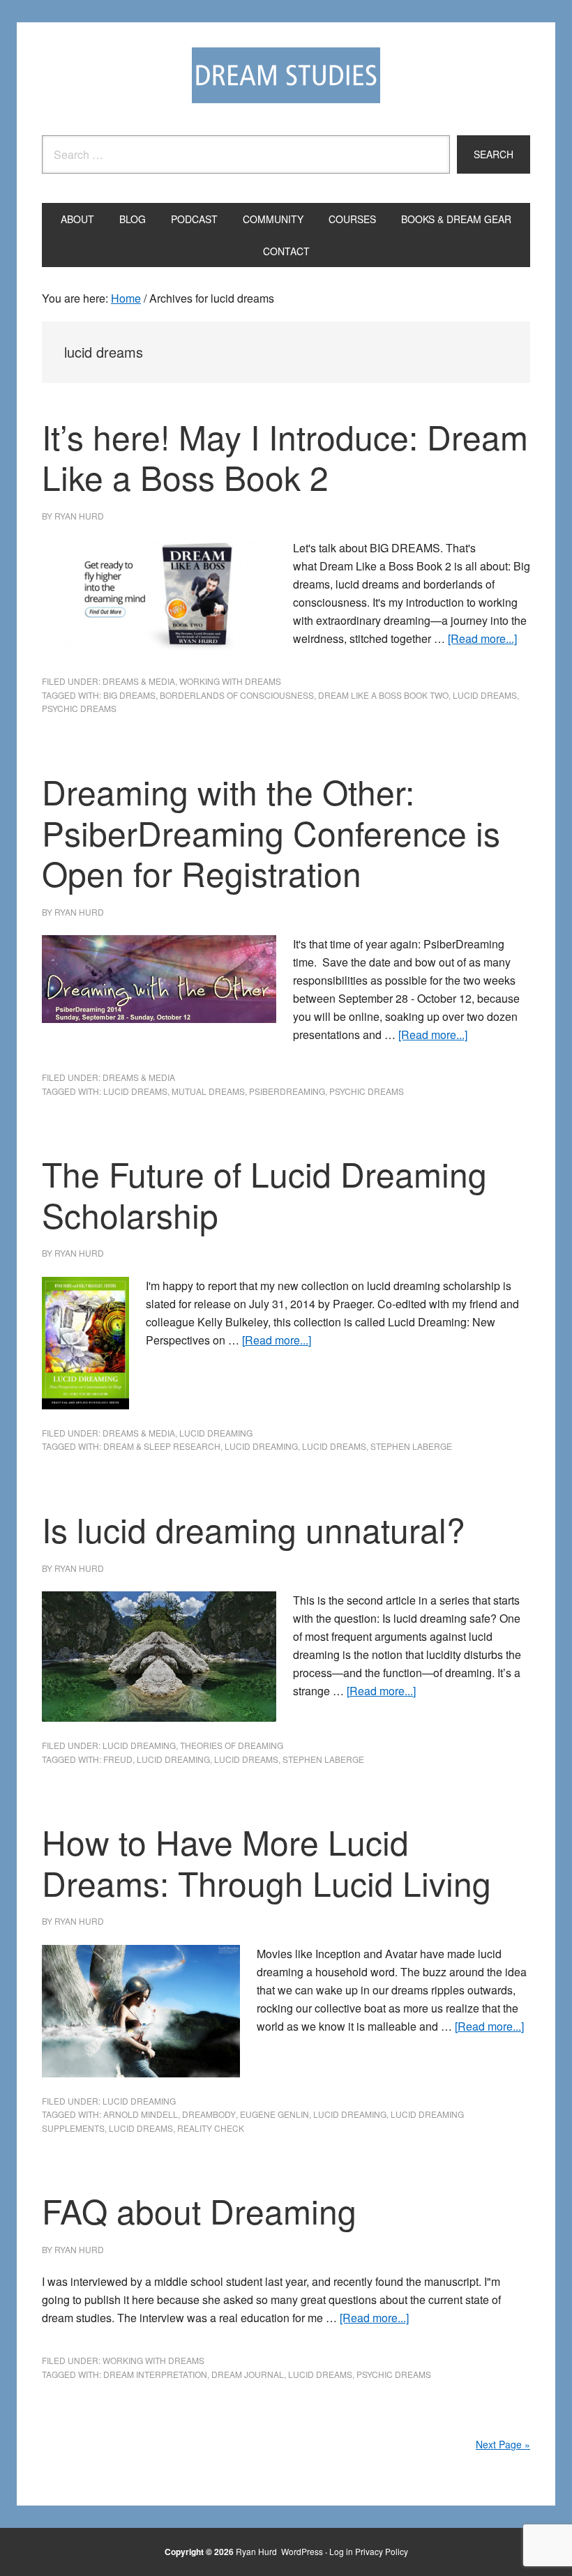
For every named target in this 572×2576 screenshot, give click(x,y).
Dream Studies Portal (286, 75)
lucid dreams (485, 695)
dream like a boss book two (383, 695)
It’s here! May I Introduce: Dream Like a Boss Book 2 (285, 457)
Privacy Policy (382, 2551)
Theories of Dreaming (232, 1745)
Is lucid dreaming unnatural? (254, 1529)
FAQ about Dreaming (199, 2210)
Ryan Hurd (257, 2551)
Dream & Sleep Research (162, 1446)
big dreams (129, 695)
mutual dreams (208, 1091)
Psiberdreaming (287, 1091)
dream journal (248, 2374)
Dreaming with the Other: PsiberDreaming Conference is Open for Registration (271, 832)
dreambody (209, 2114)
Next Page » (503, 2444)
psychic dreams (79, 708)
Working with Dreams (230, 681)
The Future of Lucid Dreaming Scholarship (264, 1194)
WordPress (302, 2551)
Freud (118, 1759)
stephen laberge (411, 1446)
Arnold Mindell (141, 2114)
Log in (341, 2551)
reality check (211, 2128)
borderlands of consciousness (237, 695)
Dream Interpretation (155, 2374)
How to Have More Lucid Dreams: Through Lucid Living (266, 1862)
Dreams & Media (139, 681)
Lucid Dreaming (216, 1433)
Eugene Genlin (274, 2114)
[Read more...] (482, 638)
